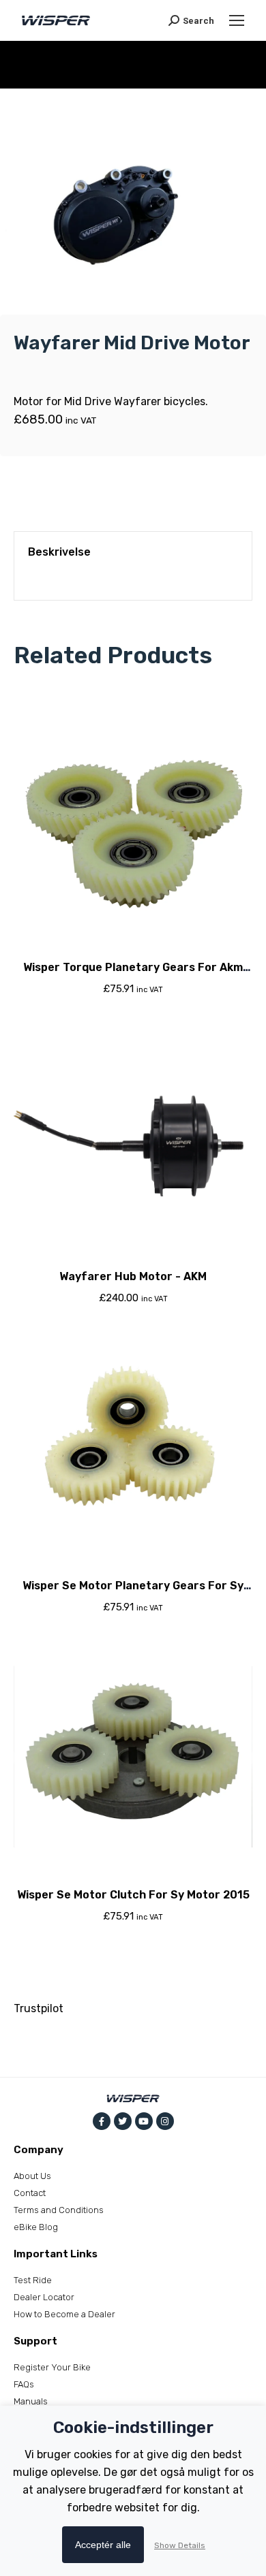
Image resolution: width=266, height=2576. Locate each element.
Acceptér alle (103, 2545)
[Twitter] (123, 2121)
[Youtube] (144, 2121)
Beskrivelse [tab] (59, 552)
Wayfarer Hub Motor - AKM (133, 1276)
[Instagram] (165, 2121)
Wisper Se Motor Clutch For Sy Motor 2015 (133, 1895)
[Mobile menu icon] (237, 20)
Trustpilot (39, 2008)
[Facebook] (102, 2121)
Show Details (180, 2545)
